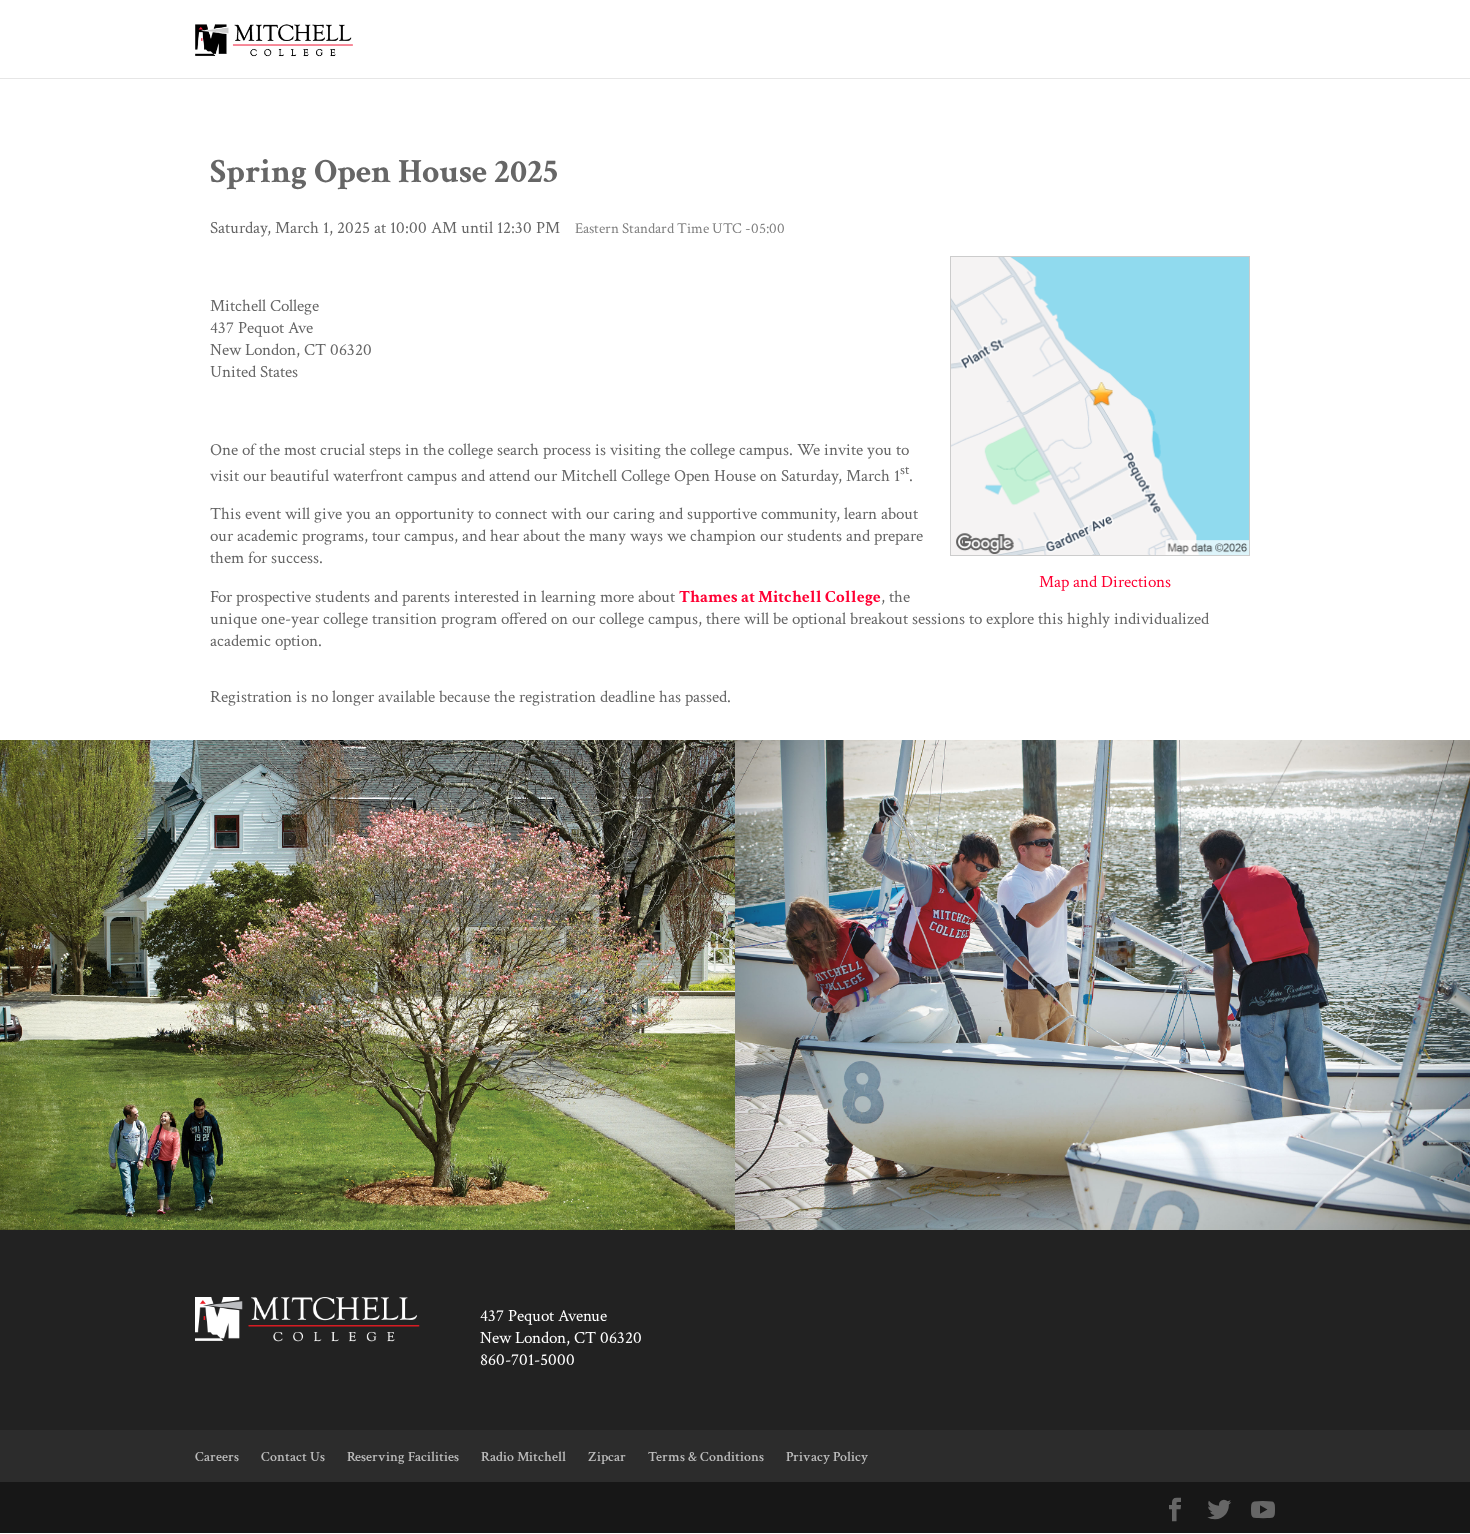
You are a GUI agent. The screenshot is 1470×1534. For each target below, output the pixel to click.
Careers (217, 1457)
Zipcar (607, 1457)
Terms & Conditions (706, 1457)
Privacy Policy (827, 1457)
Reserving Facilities (403, 1457)
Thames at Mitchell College (780, 597)
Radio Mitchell (523, 1457)
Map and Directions (1105, 582)
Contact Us (293, 1457)
